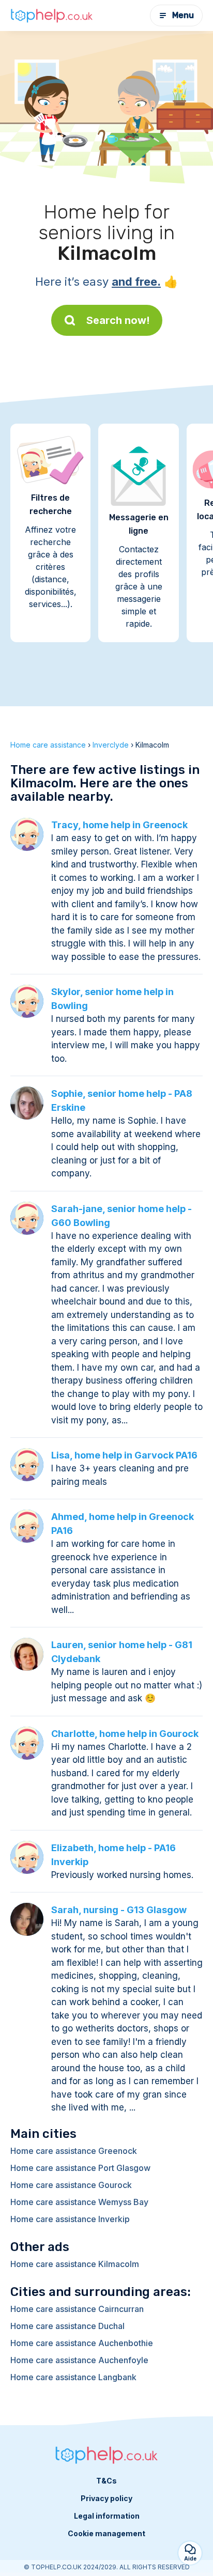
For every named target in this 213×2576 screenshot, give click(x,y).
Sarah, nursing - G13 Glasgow (119, 1910)
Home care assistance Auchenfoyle (79, 2360)
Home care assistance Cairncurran (77, 2309)
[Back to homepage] (52, 15)
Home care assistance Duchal (67, 2326)
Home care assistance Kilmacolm (75, 2264)
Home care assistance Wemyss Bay (79, 2202)
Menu (183, 15)
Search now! (118, 320)
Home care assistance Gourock (71, 2185)
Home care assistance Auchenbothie (82, 2343)
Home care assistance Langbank (73, 2377)
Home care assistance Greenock (74, 2151)
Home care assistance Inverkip (70, 2219)
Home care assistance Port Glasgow (80, 2168)
